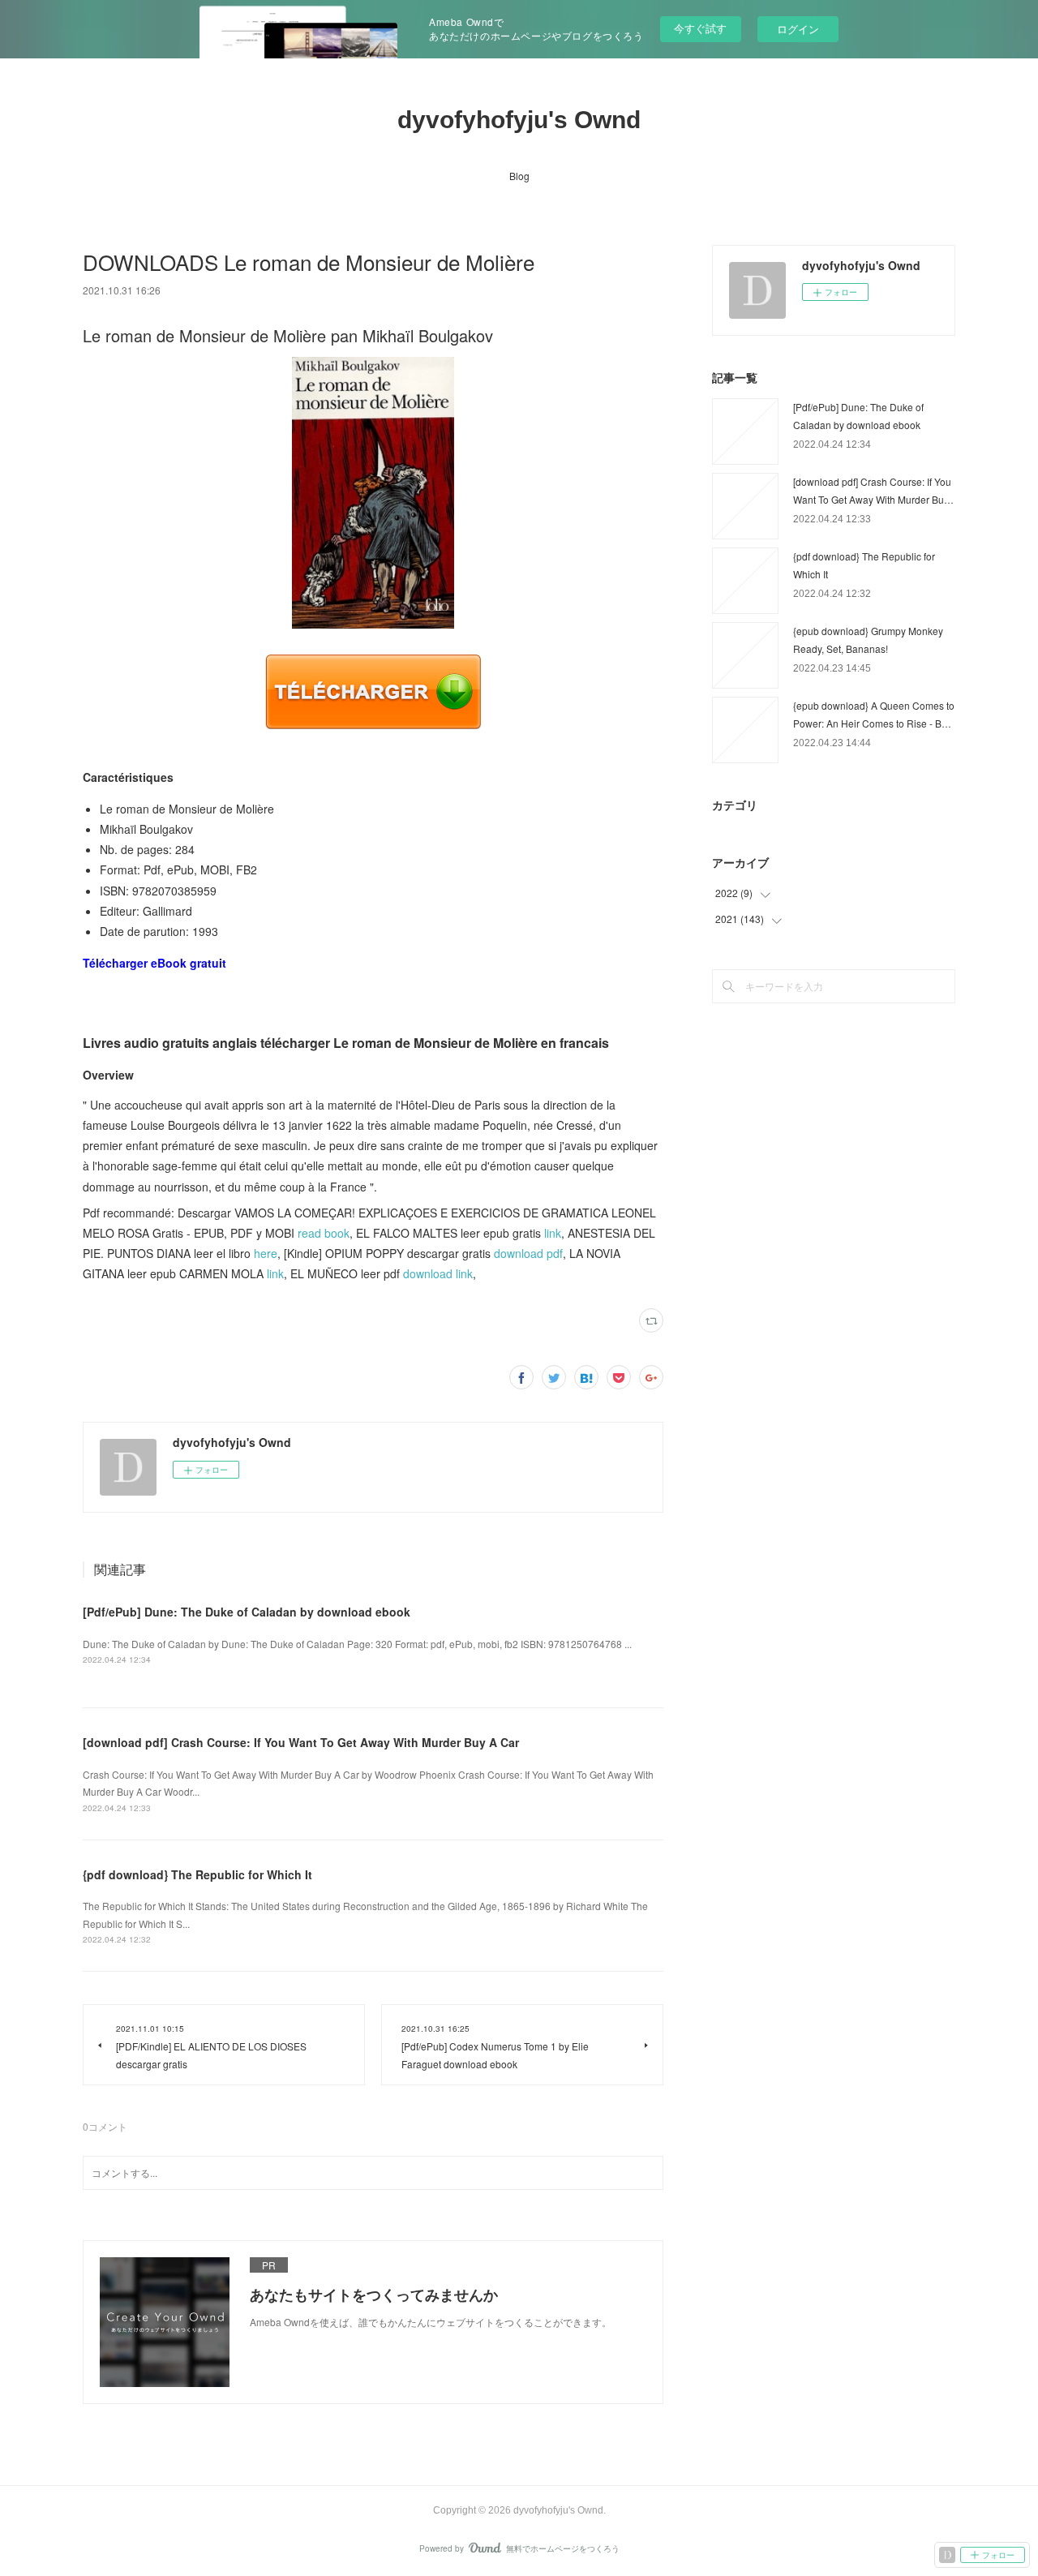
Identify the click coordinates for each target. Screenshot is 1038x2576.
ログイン (798, 29)
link (553, 1233)
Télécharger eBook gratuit (154, 963)
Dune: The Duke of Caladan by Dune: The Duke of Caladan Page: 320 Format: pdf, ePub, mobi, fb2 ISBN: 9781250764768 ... (357, 1644)
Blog (519, 176)
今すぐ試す (700, 28)
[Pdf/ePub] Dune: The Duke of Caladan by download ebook (247, 1612)
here (266, 1253)
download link (438, 1273)
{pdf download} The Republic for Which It (197, 1874)
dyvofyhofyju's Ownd (519, 120)
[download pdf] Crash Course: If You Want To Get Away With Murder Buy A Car (301, 1742)
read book (324, 1233)
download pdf (528, 1253)
